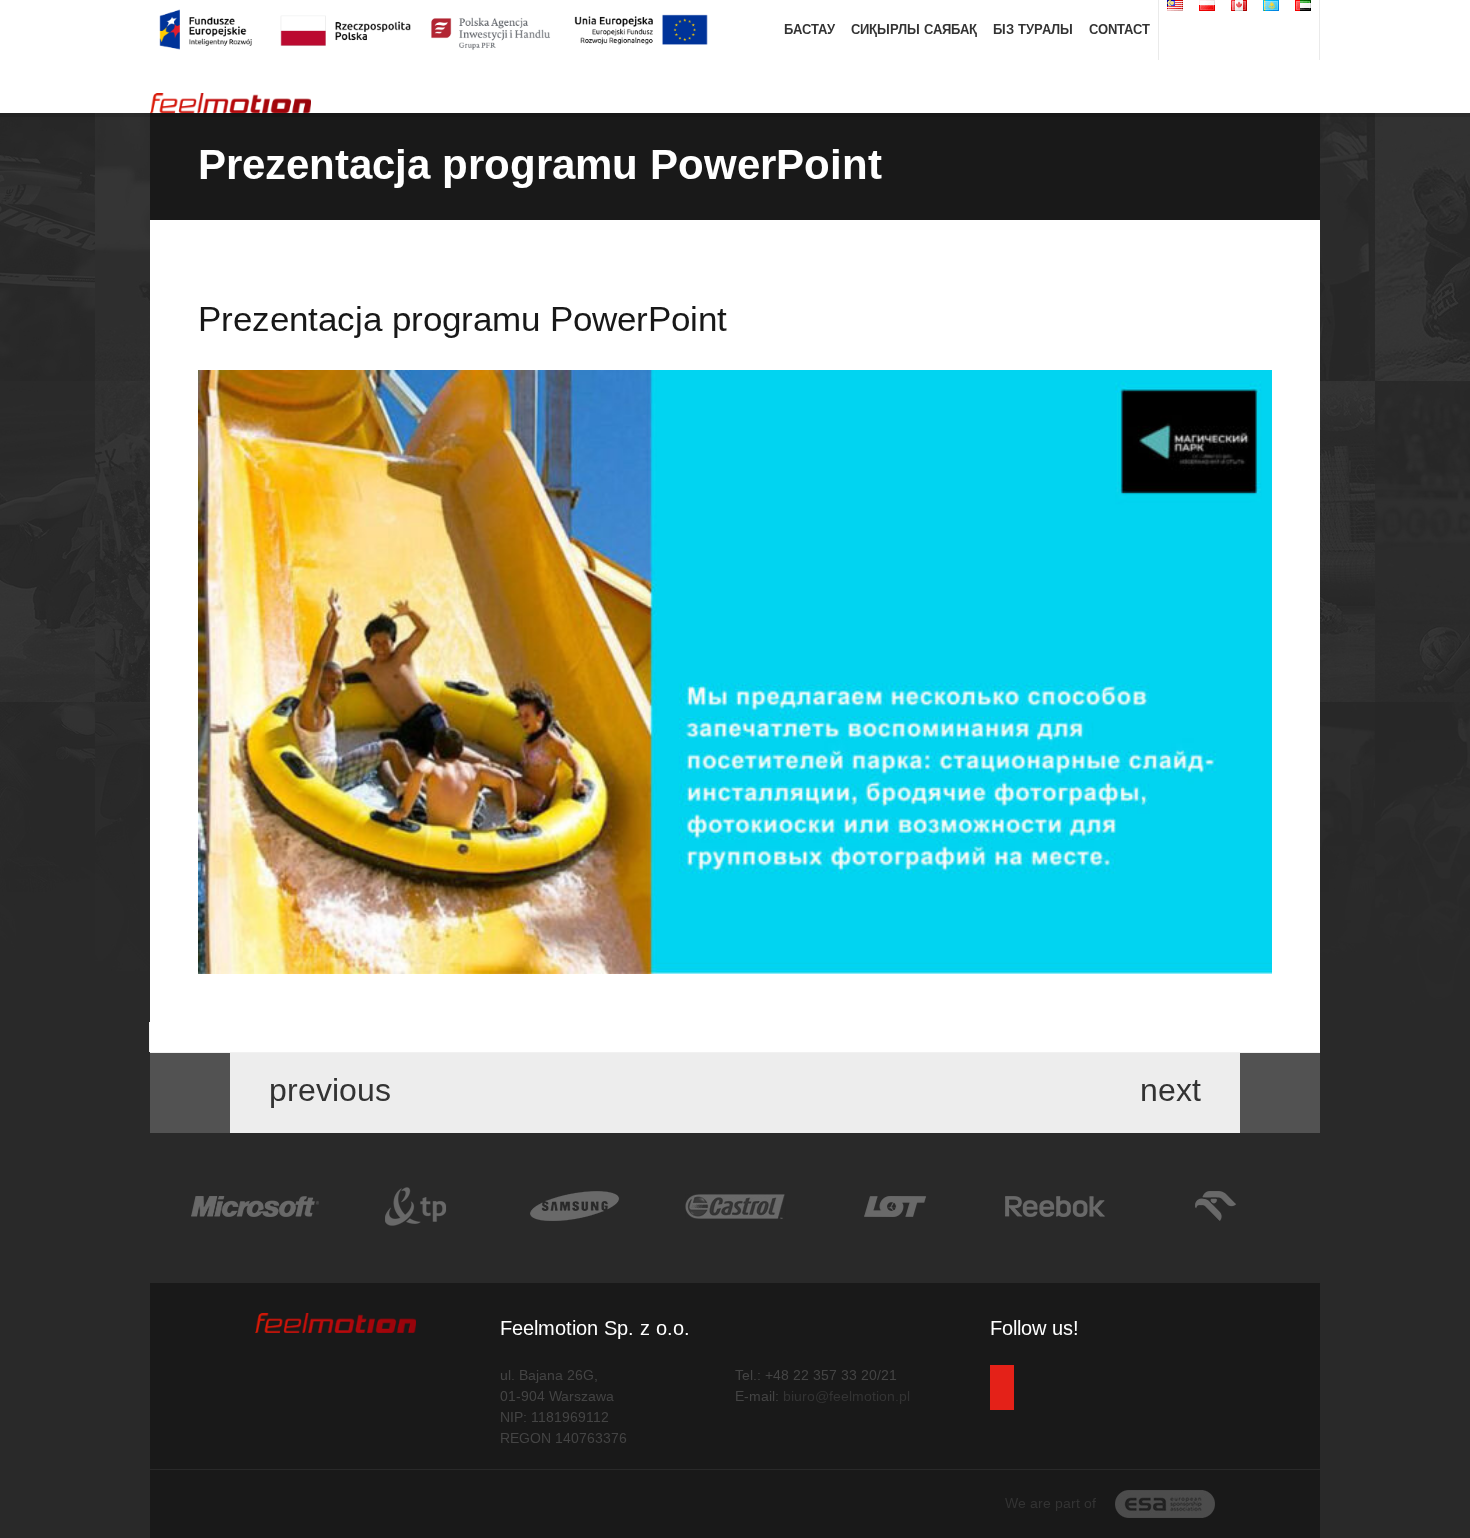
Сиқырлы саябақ (914, 29)
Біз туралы (1033, 29)
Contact (1119, 29)
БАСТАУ (809, 29)
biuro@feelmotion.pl (846, 1396)
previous (325, 1091)
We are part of (1052, 1503)
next (1175, 1091)
